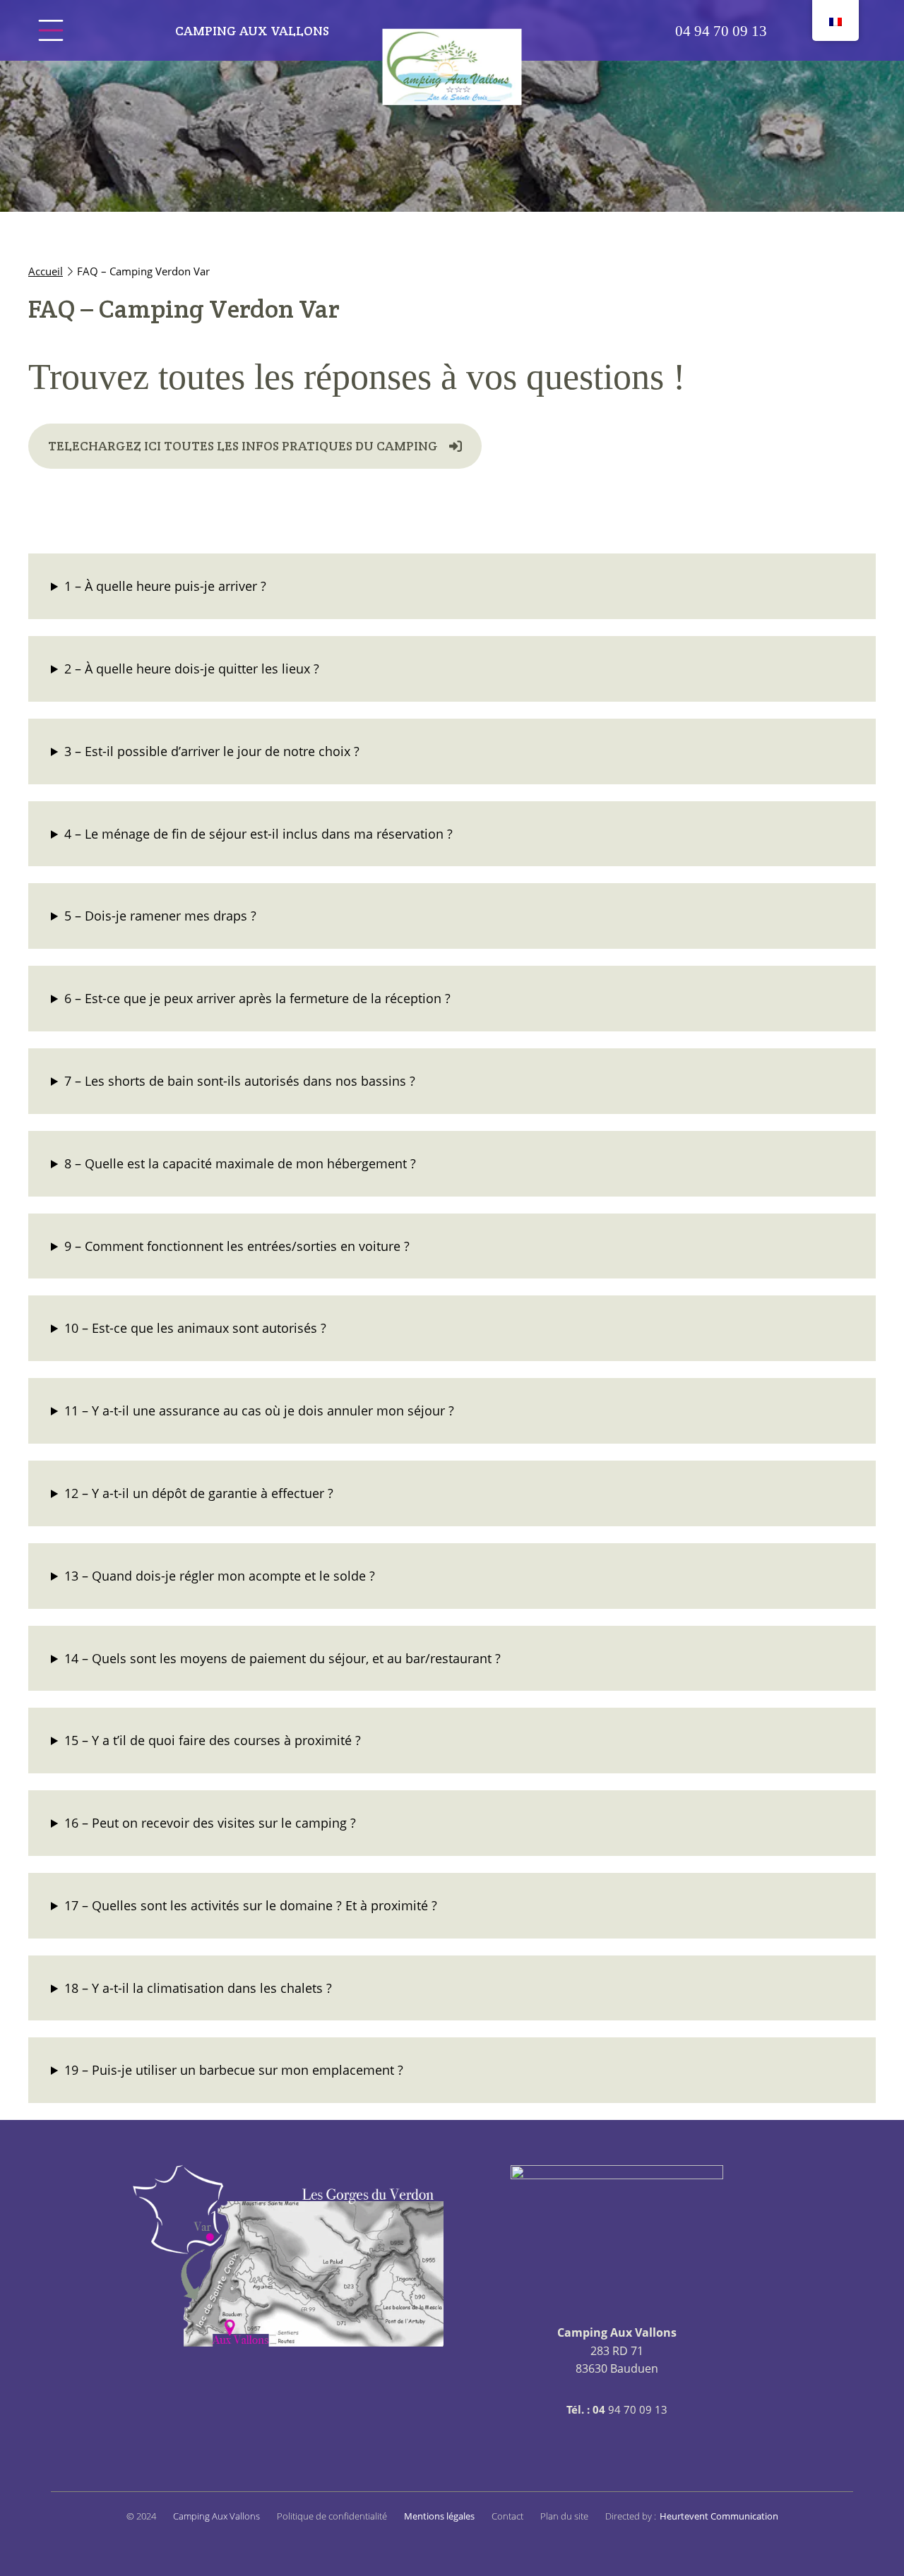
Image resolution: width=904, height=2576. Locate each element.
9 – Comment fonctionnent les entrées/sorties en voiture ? (237, 1246)
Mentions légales (439, 2516)
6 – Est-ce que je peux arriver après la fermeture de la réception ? (257, 998)
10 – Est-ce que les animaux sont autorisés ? (195, 1328)
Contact (507, 2516)
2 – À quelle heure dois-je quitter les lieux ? (192, 669)
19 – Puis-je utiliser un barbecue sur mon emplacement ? (234, 2070)
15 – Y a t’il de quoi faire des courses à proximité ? (213, 1740)
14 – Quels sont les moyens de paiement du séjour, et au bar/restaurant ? (282, 1658)
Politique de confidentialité (332, 2516)
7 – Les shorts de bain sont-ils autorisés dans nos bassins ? (240, 1081)
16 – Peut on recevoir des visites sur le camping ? (210, 1823)
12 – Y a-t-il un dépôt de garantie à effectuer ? (199, 1493)
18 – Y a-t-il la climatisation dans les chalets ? (198, 1988)
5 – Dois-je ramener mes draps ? (160, 916)
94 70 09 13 (721, 31)
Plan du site (564, 2516)
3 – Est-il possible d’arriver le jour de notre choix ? (212, 751)
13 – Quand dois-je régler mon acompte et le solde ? (220, 1576)
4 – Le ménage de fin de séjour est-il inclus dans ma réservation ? (258, 834)
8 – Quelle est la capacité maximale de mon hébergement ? (240, 1163)
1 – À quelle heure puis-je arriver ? (165, 586)
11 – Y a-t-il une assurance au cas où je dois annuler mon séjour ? (259, 1410)
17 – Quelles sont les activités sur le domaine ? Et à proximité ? (251, 1905)
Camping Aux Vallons (252, 31)
